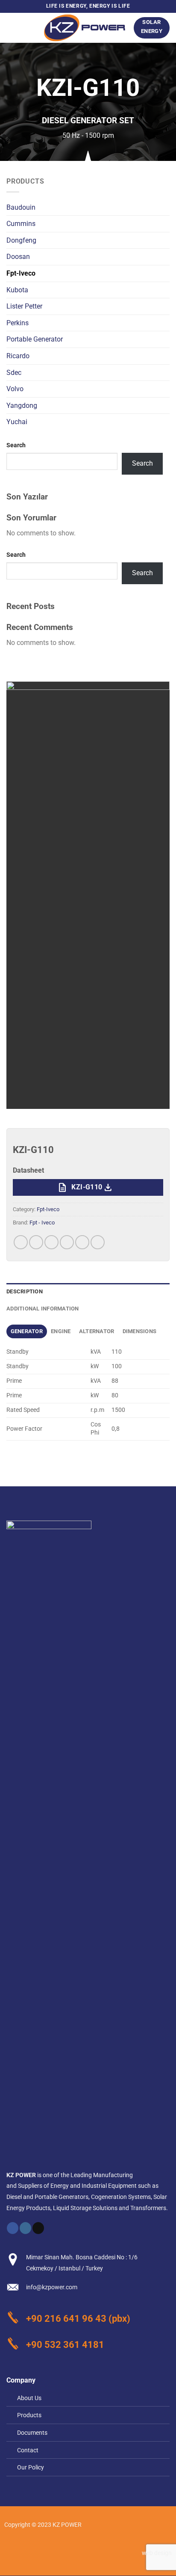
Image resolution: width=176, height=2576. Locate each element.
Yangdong (22, 406)
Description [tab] (25, 1291)
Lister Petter (24, 306)
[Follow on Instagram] (25, 2228)
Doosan (18, 257)
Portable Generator (35, 339)
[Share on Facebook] (36, 1242)
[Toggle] (166, 339)
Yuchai (17, 422)
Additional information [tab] (43, 1309)
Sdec (14, 373)
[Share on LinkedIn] (98, 1242)
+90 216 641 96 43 (66, 2318)
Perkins (18, 323)
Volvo (15, 389)
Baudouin (21, 207)
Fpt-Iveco (21, 273)
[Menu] (12, 28)
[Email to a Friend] (67, 1242)
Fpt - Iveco (42, 1223)
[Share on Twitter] (51, 1242)
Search (16, 445)
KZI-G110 (85, 1188)
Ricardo (18, 356)
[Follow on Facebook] (13, 2228)
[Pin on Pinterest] (82, 1242)
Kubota (17, 290)
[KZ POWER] (85, 28)
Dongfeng (21, 240)
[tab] (27, 1331)
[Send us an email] (38, 2228)
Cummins (21, 224)
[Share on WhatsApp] (21, 1242)
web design (157, 2553)
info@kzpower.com (52, 2287)
